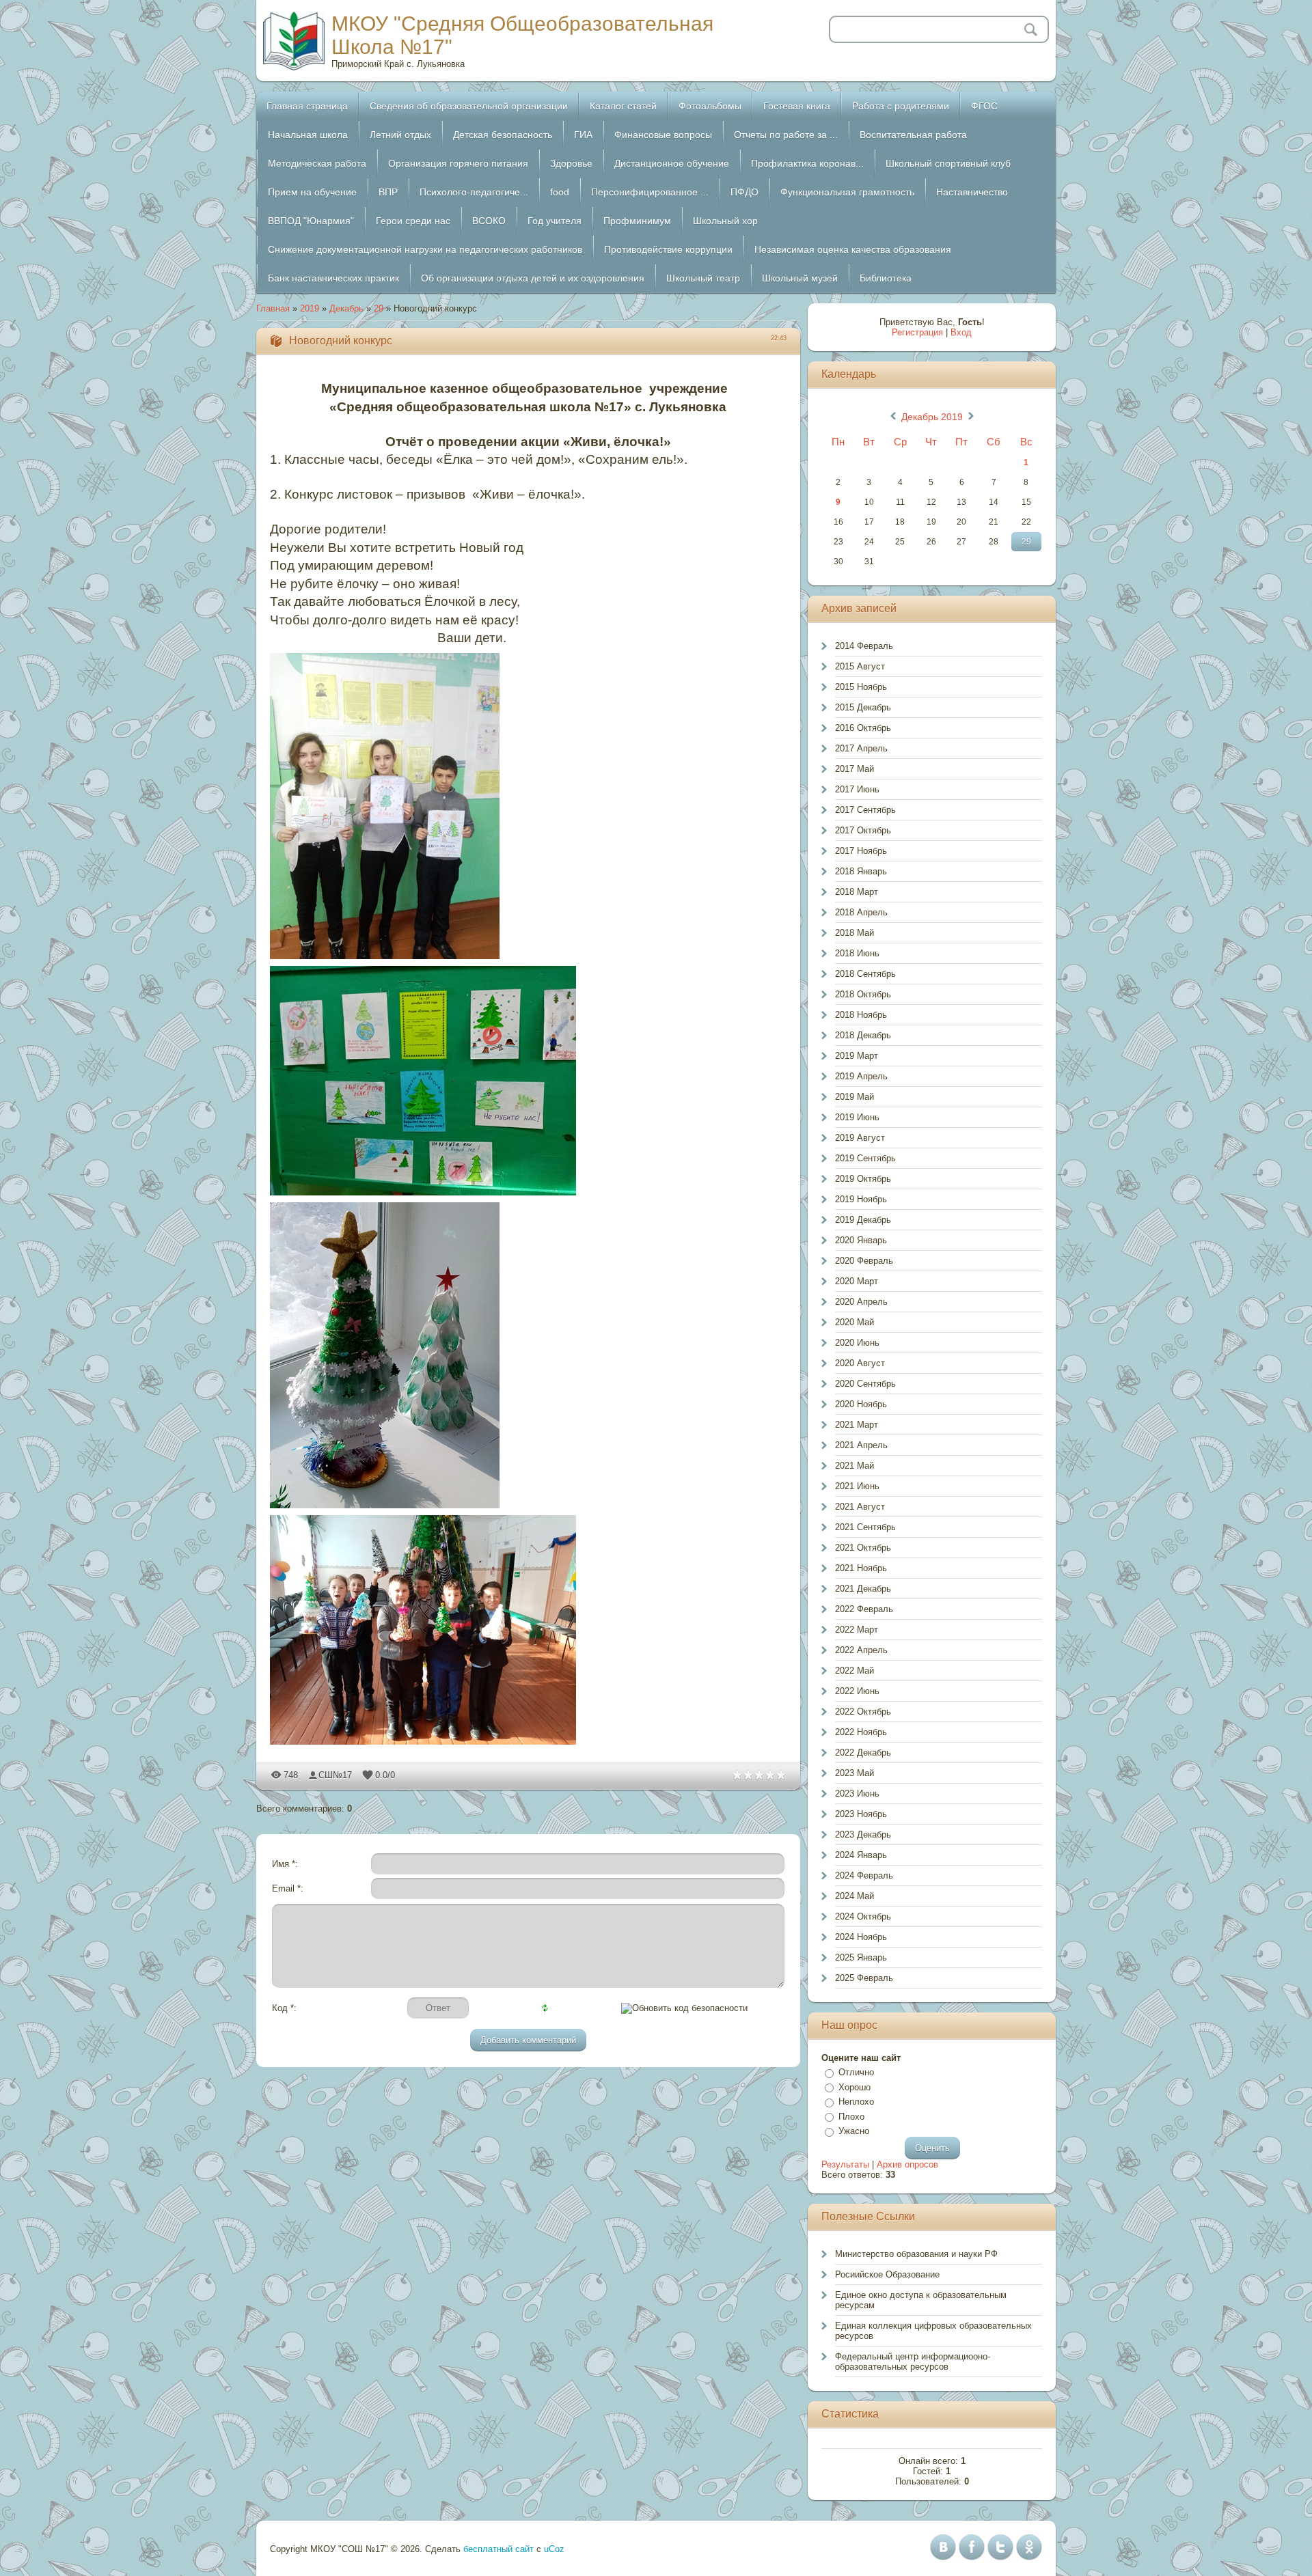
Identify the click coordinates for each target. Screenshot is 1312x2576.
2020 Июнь (857, 1343)
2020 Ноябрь (861, 1404)
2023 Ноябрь (861, 1814)
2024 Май (855, 1896)
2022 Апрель (861, 1650)
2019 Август (860, 1138)
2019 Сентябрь (865, 1158)
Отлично (856, 2072)
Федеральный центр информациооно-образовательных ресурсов (913, 2362)
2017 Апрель (861, 748)
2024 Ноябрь (861, 1937)
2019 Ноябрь (861, 1199)
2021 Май (855, 1466)
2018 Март (857, 892)
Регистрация (917, 332)
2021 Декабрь (863, 1589)
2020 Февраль (864, 1261)
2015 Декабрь (863, 707)
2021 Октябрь (863, 1548)
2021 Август (860, 1507)
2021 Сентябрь (865, 1527)
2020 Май (855, 1322)
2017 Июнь (857, 789)
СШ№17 (335, 1775)
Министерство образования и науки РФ (916, 2254)
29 (379, 308)
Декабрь (346, 308)
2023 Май (855, 1773)
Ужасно (854, 2131)
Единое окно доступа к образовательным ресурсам (921, 2300)
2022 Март (857, 1630)
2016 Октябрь (863, 728)
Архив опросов (907, 2164)
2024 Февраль (864, 1875)
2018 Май (855, 933)
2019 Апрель (861, 1076)
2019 (310, 308)
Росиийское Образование (887, 2274)
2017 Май (855, 769)
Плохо (851, 2117)
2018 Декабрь (863, 1035)
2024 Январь (861, 1855)
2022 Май (855, 1671)
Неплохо (856, 2102)
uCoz (554, 2549)
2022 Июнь (857, 1691)
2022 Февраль (864, 1609)
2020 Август (860, 1363)
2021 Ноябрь (861, 1568)
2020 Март (857, 1281)
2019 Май (855, 1097)
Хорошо (855, 2087)
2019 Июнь (857, 1117)
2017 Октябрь (863, 830)
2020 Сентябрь (865, 1384)
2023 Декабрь (863, 1834)
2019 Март (857, 1056)
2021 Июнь (857, 1486)
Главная (273, 308)
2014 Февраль (864, 646)
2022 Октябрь (863, 1712)
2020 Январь (861, 1240)
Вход (961, 332)
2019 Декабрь (863, 1220)
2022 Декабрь (863, 1753)
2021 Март (857, 1425)
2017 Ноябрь (861, 851)
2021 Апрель (861, 1445)
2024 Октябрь (863, 1916)
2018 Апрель (861, 912)
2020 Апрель (861, 1302)
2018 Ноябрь (861, 1015)
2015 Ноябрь (861, 687)
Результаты (845, 2164)
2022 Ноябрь (861, 1732)
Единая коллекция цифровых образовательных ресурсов (933, 2331)
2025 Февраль (864, 1978)
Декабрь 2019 (932, 417)
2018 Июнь (857, 953)
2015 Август (860, 666)
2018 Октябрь (863, 994)
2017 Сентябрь (865, 810)
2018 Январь (861, 871)
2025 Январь (861, 1957)
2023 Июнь (857, 1793)
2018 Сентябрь (865, 974)
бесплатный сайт (498, 2549)
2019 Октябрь (863, 1179)
